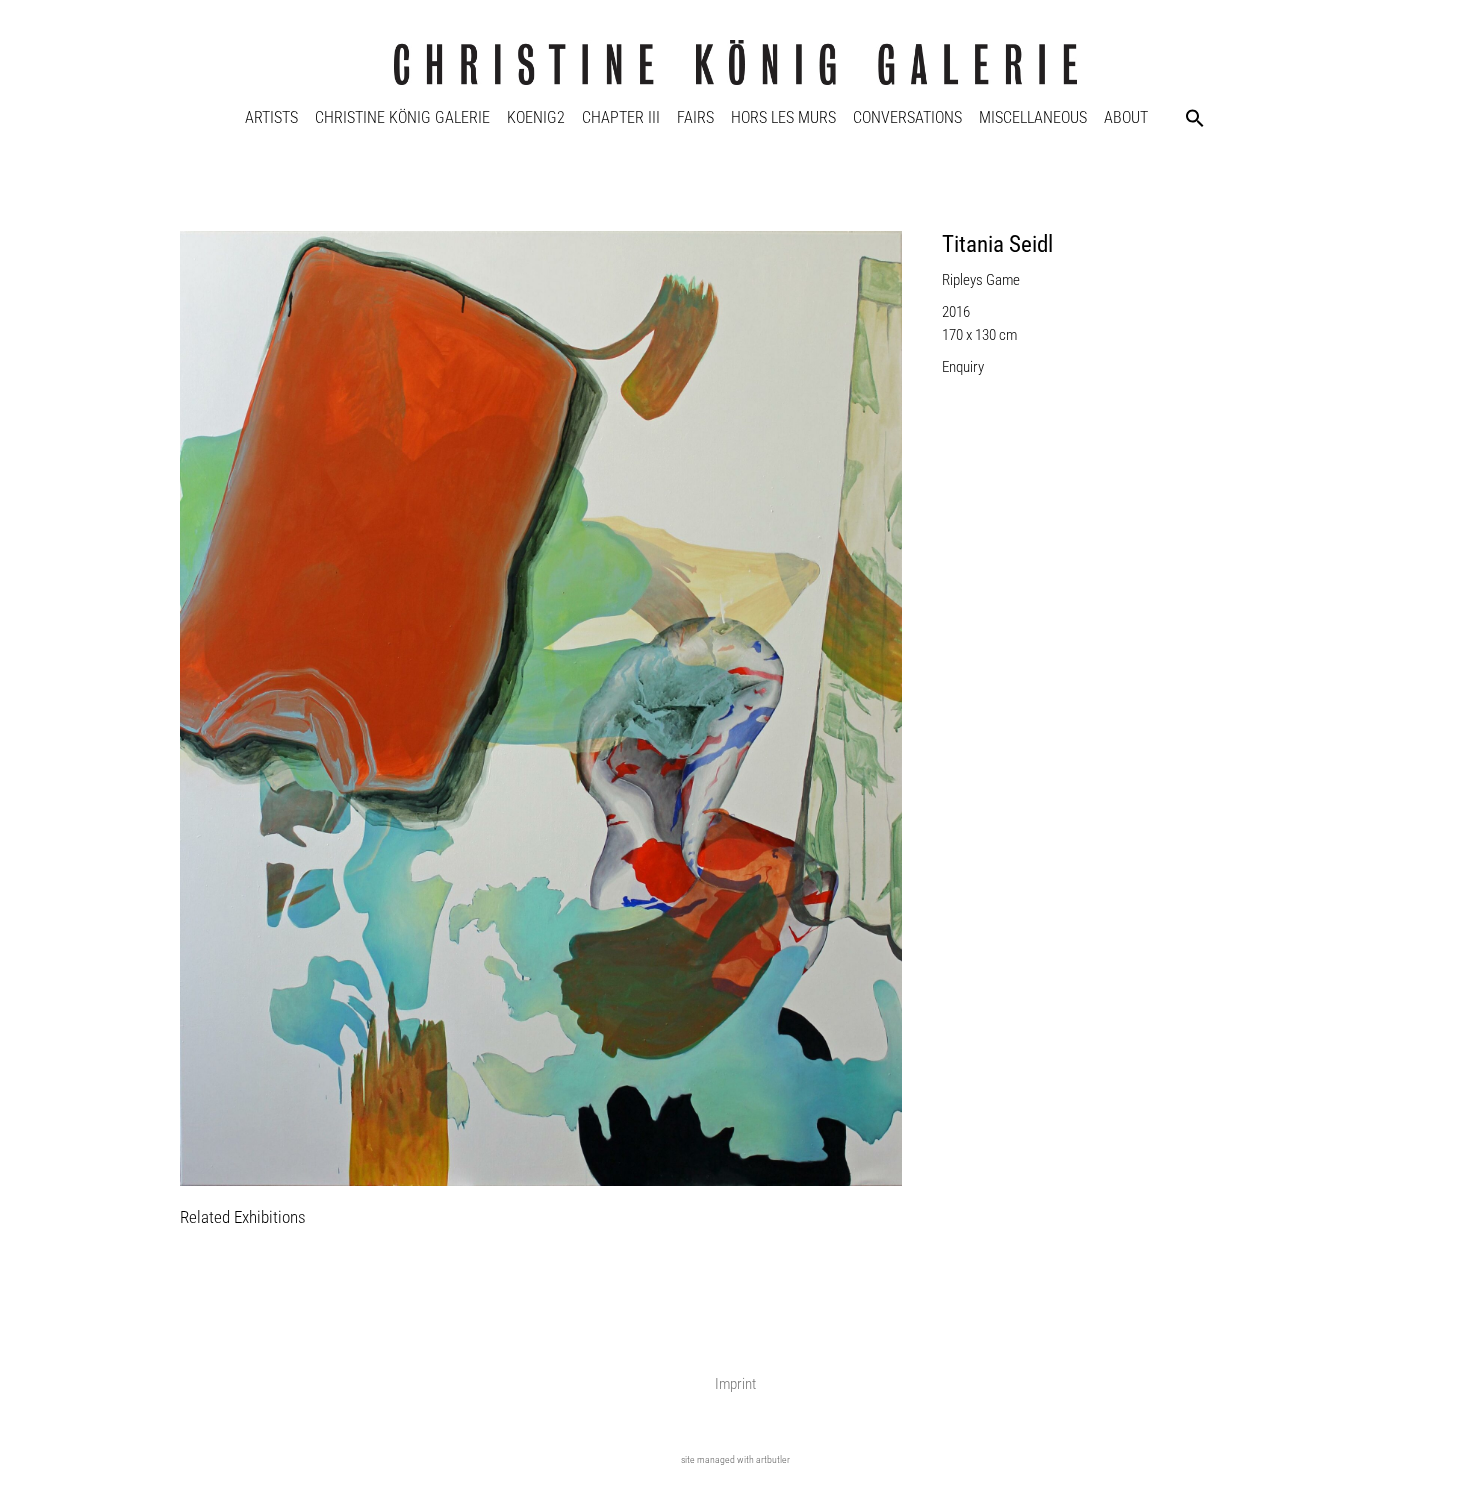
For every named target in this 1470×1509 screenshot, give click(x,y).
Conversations (907, 117)
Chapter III (621, 117)
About (1126, 117)
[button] (1195, 118)
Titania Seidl (997, 244)
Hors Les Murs (783, 117)
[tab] (243, 1218)
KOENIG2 (536, 117)
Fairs (695, 117)
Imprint (735, 1384)
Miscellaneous (1033, 117)
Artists (271, 117)
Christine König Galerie (402, 117)
